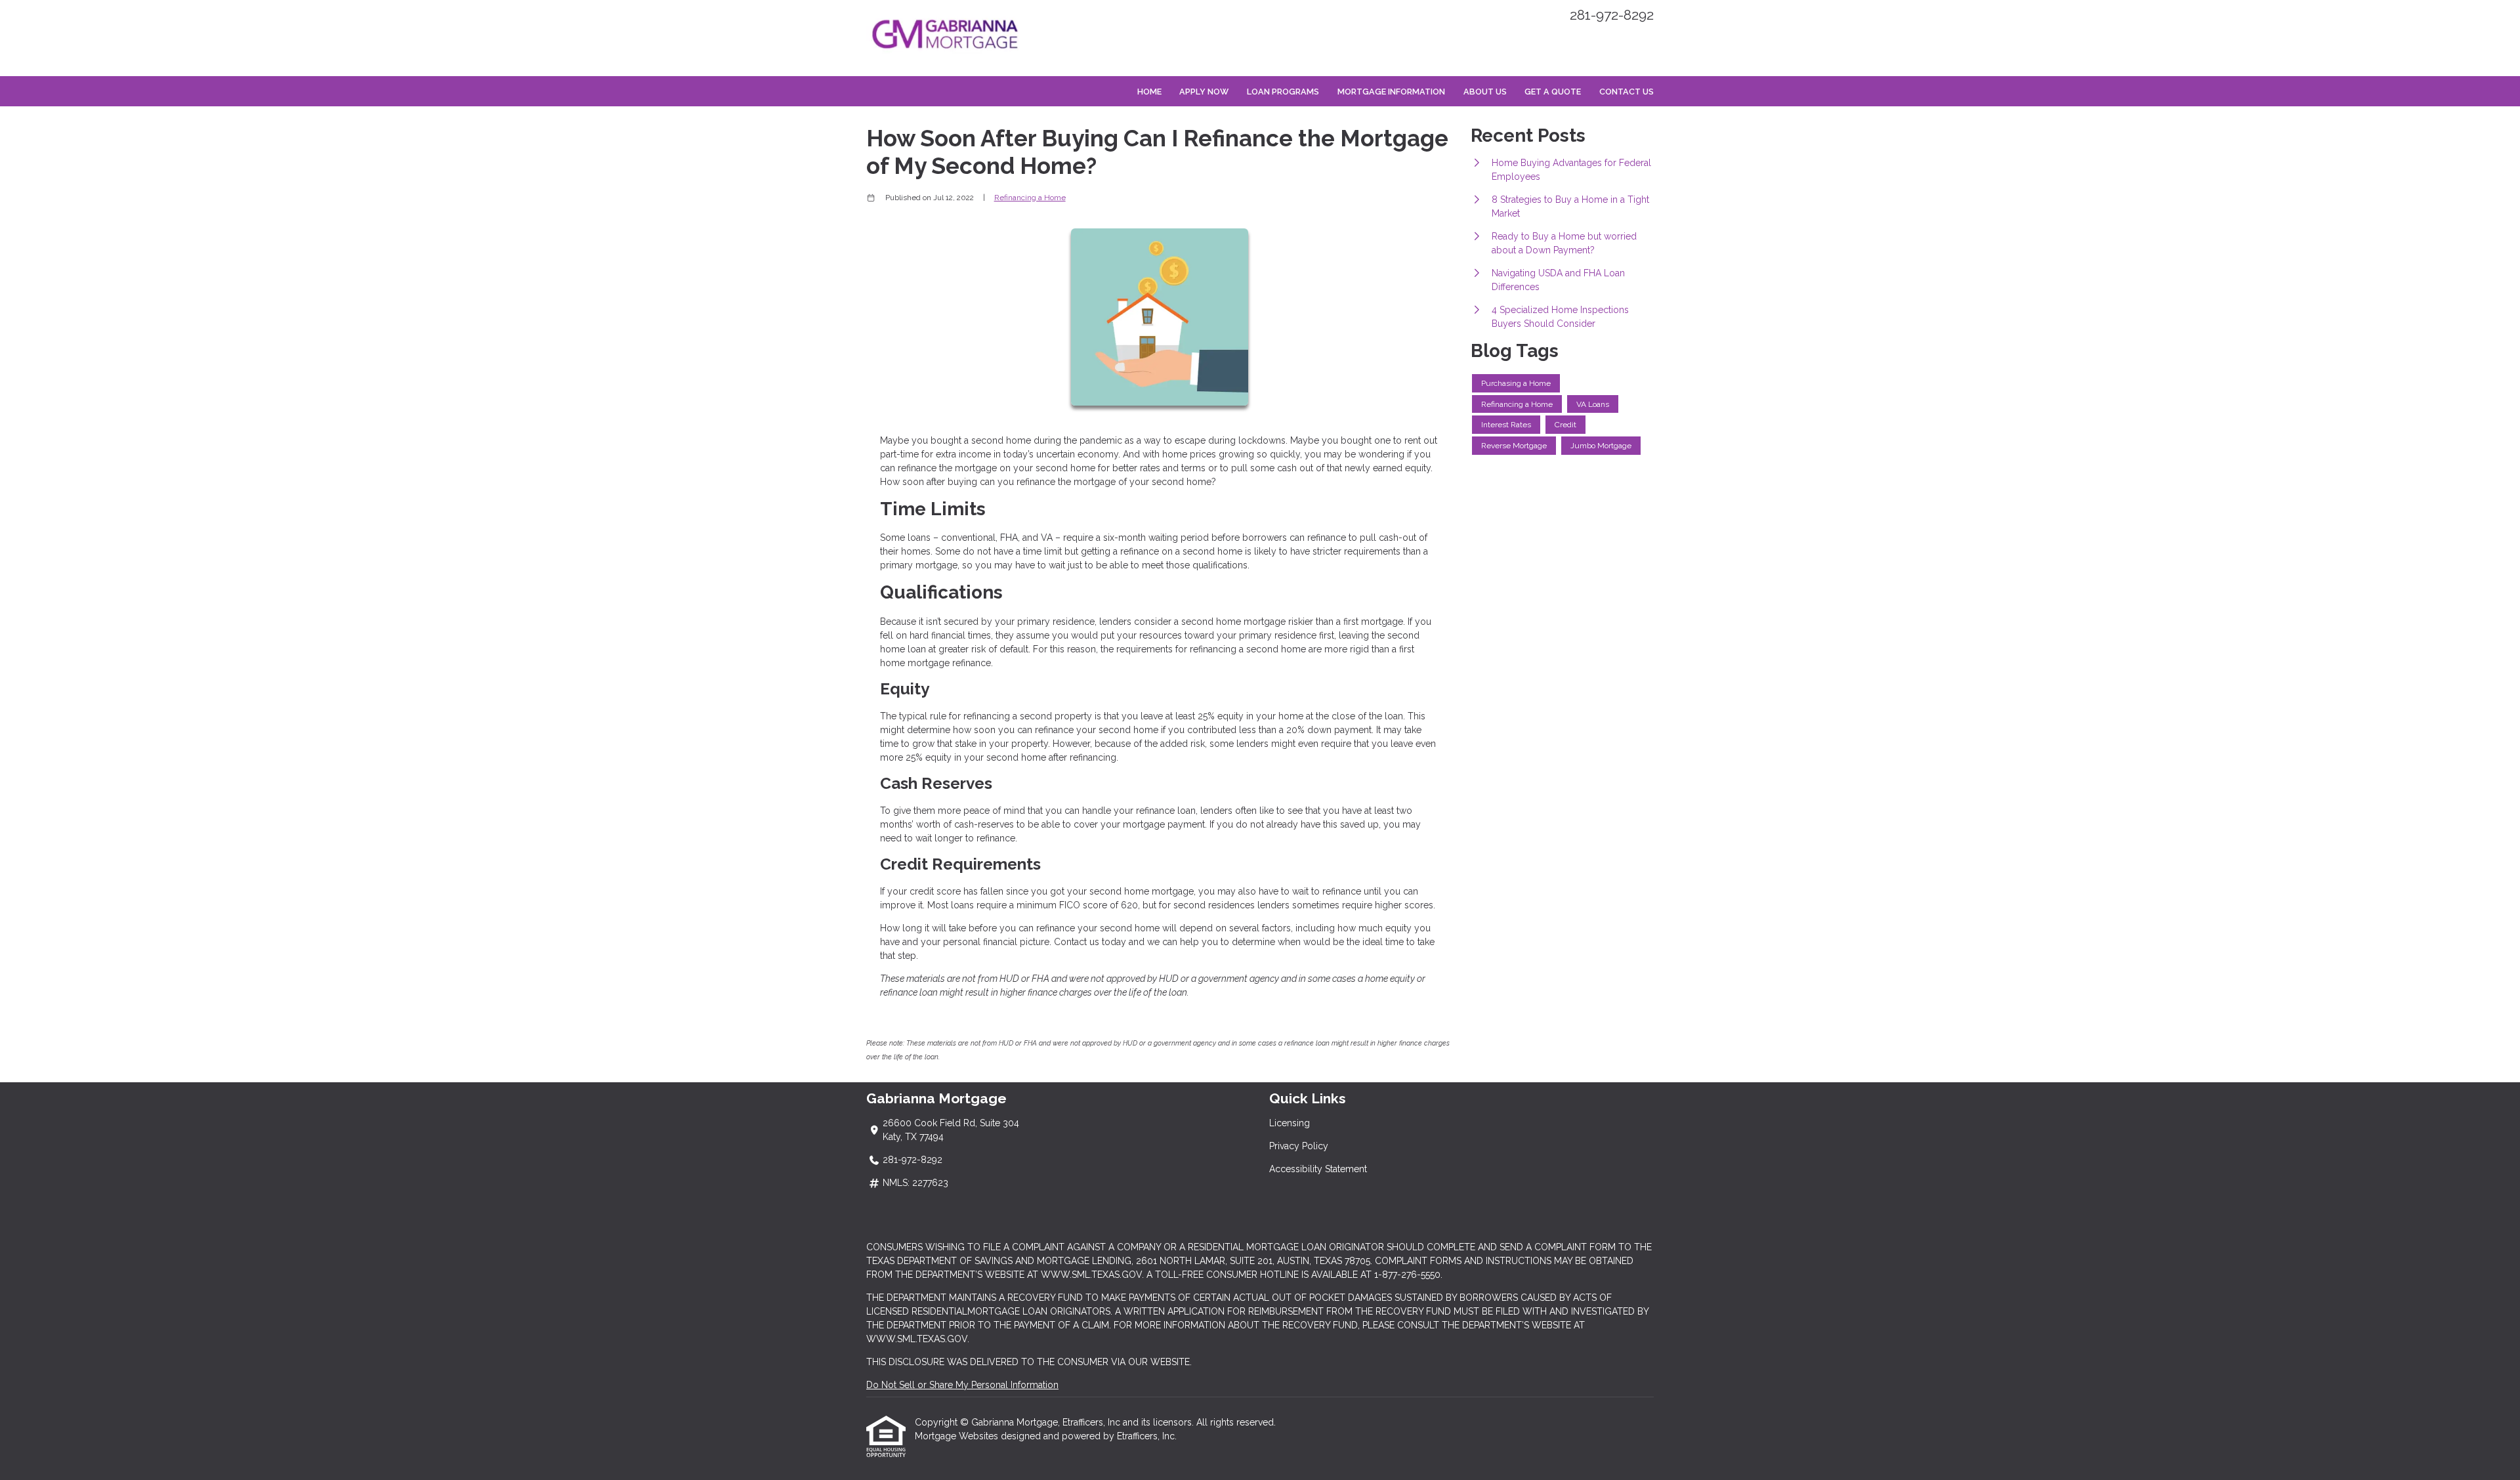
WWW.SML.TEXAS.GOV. (918, 1339)
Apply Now (1204, 92)
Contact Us (1627, 92)
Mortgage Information (1391, 92)
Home (1149, 92)
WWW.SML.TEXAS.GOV (1091, 1275)
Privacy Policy (1299, 1146)
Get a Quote (1553, 92)
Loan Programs (1283, 92)
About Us (1485, 92)
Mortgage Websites (958, 1436)
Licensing (1290, 1123)
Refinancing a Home (1030, 198)
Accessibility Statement (1318, 1169)
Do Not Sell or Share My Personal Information (962, 1385)
